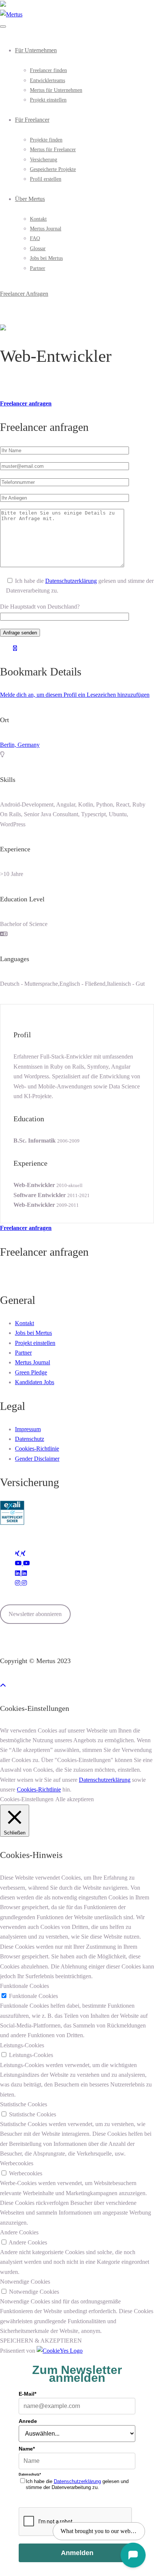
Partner (38, 268)
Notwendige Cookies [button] (25, 2282)
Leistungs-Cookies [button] (22, 2045)
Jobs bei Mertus (46, 258)
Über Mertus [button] (30, 199)
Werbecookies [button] (17, 2163)
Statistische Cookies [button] (24, 2104)
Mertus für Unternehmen (56, 90)
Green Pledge (31, 1372)
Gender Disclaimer (37, 1459)
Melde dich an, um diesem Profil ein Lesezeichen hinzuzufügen (75, 695)
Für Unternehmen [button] (36, 50)
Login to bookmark (15, 650)
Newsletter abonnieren (35, 1614)
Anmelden (77, 2553)
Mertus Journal (46, 229)
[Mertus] (11, 14)
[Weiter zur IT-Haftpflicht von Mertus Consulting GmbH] (12, 1523)
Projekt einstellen (48, 100)
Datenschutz (30, 1439)
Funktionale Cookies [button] (24, 1986)
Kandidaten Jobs (35, 1382)
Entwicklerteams (47, 80)
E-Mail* (27, 2394)
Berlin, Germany (20, 745)
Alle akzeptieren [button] (75, 1799)
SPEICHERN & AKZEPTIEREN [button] (41, 2341)
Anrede (28, 2421)
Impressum (28, 1429)
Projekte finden (46, 140)
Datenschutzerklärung (71, 581)
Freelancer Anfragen (24, 294)
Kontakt (38, 219)
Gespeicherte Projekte (53, 169)
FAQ (35, 238)
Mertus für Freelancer (53, 150)
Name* (27, 2449)
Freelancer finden (48, 70)
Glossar (38, 248)
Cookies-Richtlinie (37, 1449)
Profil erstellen (46, 179)
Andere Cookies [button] (19, 2232)
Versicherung (44, 160)
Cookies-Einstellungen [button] (27, 1799)
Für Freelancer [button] (32, 120)
